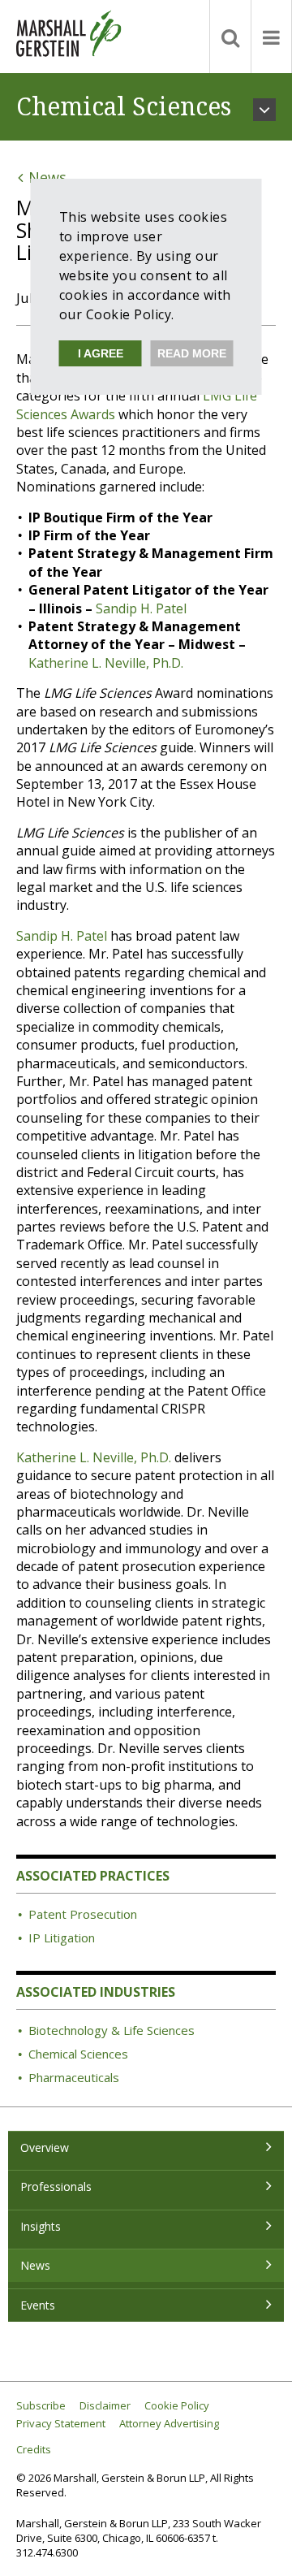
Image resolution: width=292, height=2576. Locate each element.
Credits (34, 2450)
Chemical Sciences (78, 2054)
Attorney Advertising (169, 2424)
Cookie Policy (177, 2406)
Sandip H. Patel (141, 608)
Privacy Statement (61, 2424)
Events (38, 2305)
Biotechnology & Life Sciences (112, 2030)
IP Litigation (62, 1937)
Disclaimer (105, 2406)
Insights (41, 2226)
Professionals (56, 2186)
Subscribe (41, 2406)
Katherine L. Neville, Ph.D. (106, 663)
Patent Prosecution (83, 1914)
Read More (192, 353)
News (35, 2265)
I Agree (101, 353)
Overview (45, 2147)
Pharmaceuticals (74, 2077)
